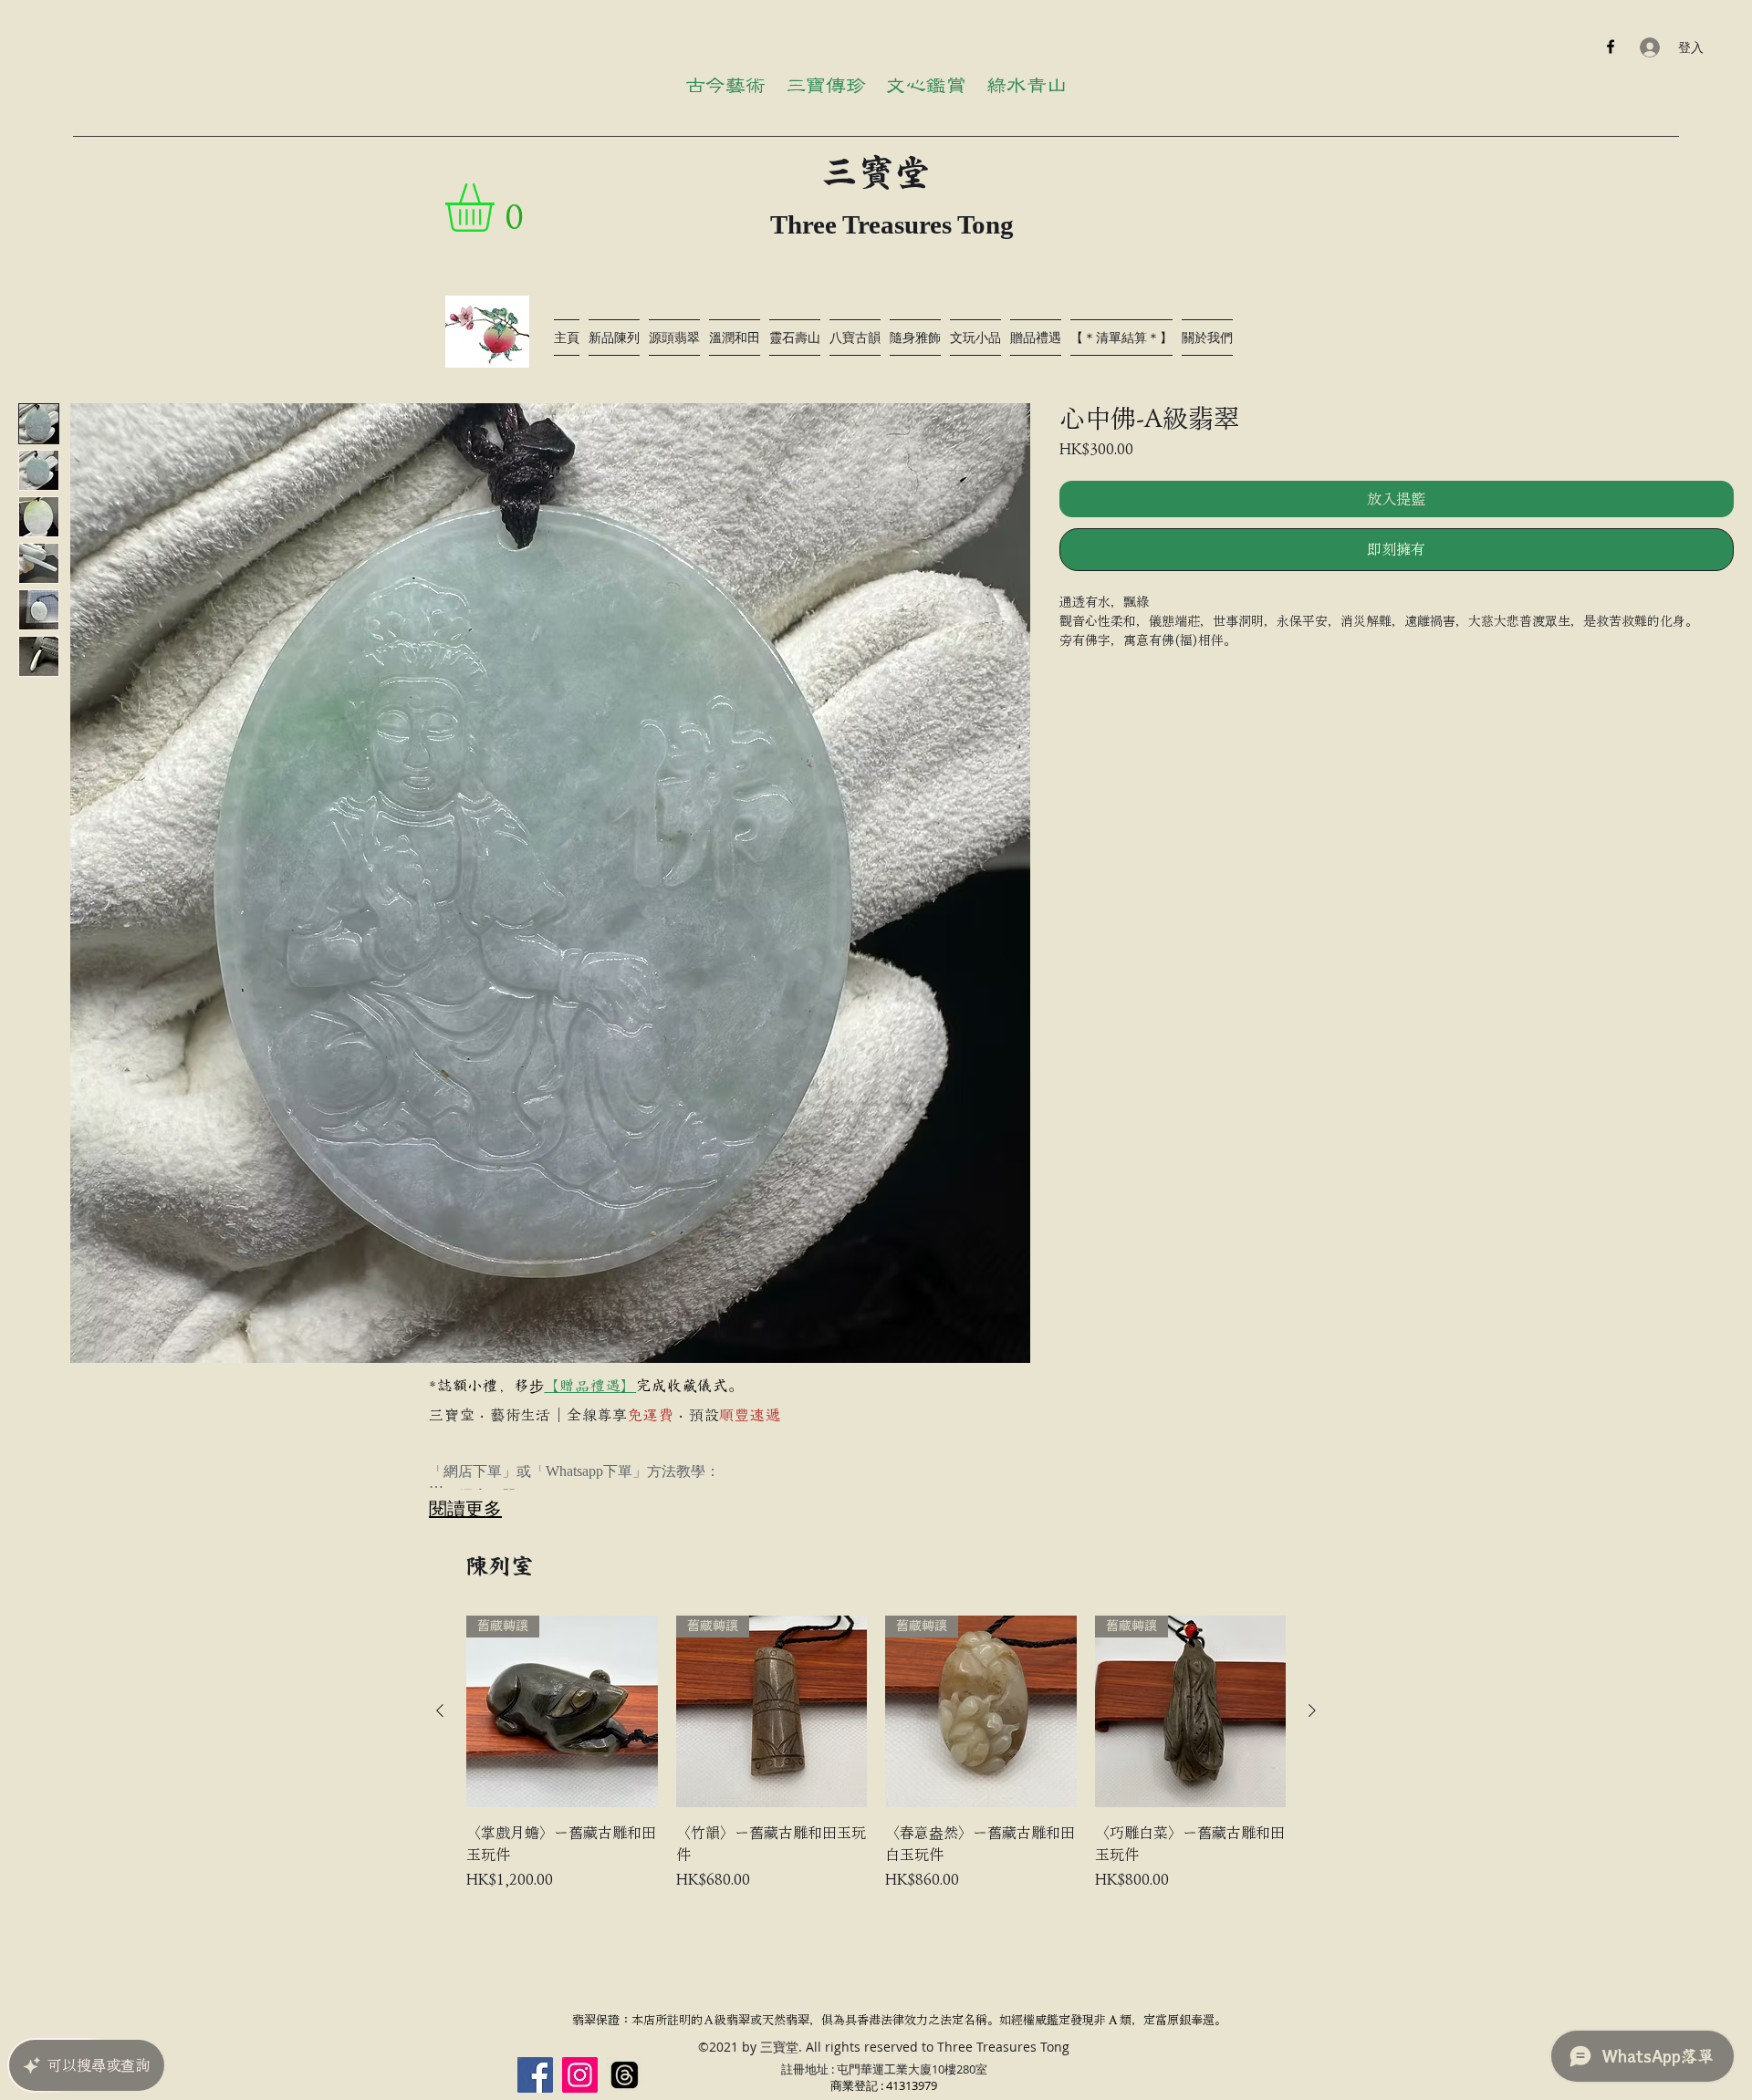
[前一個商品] (440, 1710)
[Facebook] (1611, 47)
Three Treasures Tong (892, 224)
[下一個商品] (1312, 1710)
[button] (498, 208)
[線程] (625, 2075)
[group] (876, 1753)
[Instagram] (580, 2075)
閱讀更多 (465, 1508)
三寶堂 (876, 172)
